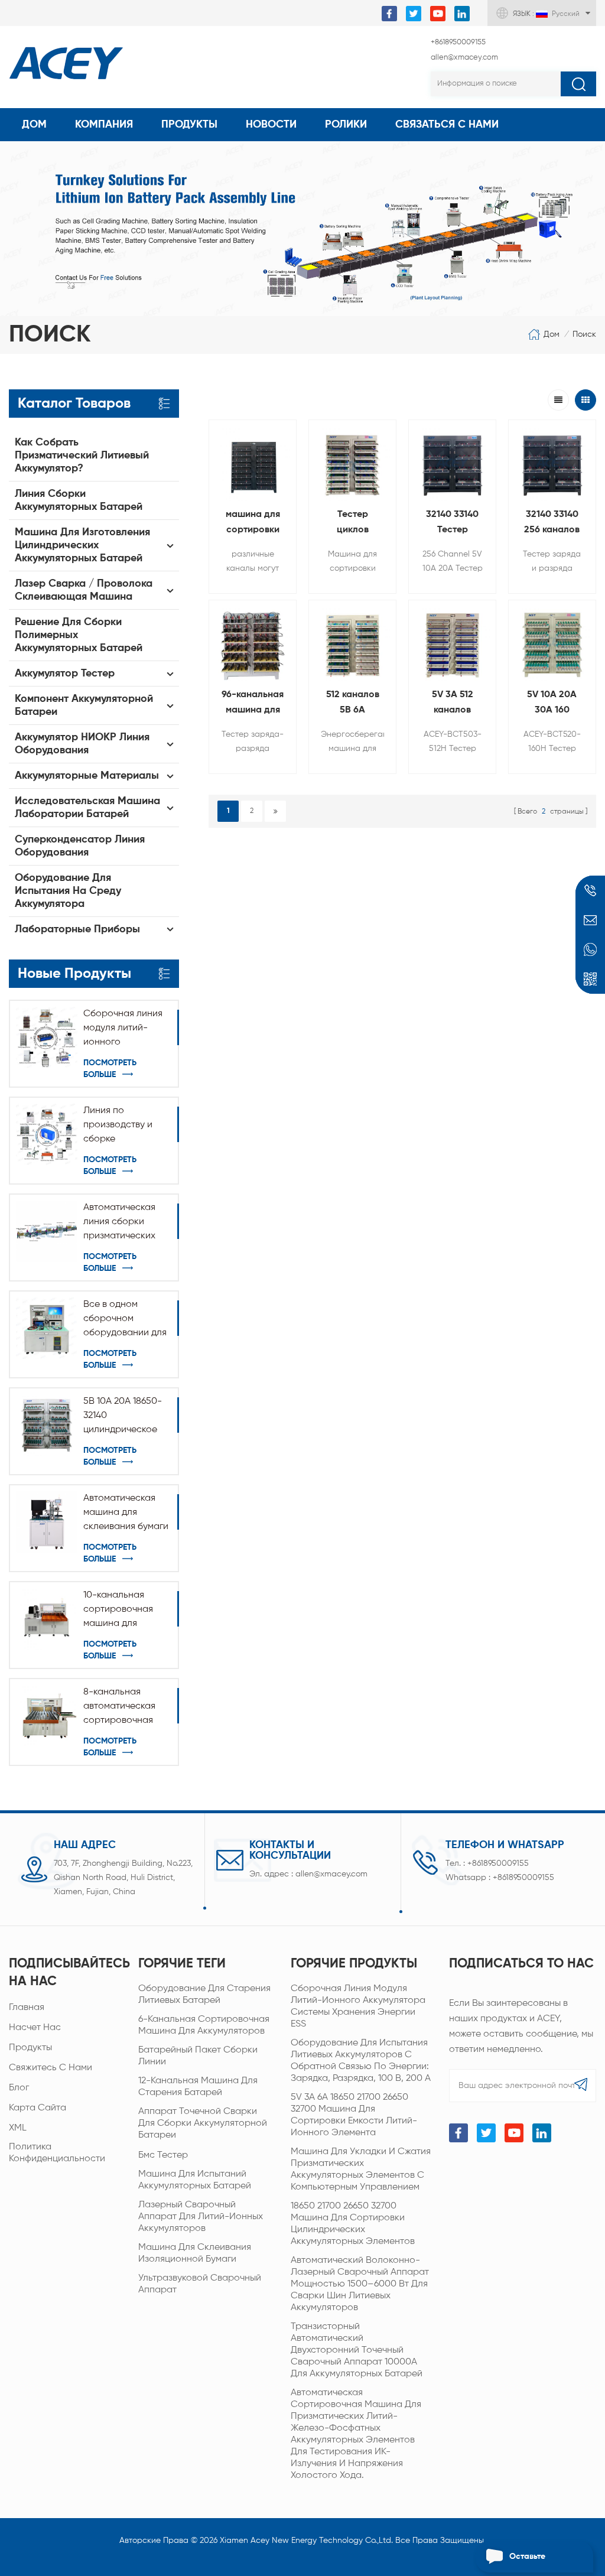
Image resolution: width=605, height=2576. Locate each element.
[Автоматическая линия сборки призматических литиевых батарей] (47, 1231)
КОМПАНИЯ (104, 125)
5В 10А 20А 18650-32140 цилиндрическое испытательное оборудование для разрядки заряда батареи (125, 1417)
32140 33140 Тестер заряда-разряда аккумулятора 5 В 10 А (453, 524)
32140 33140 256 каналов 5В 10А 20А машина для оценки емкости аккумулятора (552, 524)
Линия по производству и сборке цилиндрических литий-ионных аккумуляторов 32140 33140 (120, 1126)
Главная (27, 2008)
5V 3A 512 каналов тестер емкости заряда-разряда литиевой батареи (453, 704)
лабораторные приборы (77, 929)
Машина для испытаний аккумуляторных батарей (195, 2180)
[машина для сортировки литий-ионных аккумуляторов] (253, 464)
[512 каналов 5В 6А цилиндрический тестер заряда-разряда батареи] (352, 644)
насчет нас (35, 2028)
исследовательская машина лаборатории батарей (87, 808)
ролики (346, 125)
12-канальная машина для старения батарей (198, 2087)
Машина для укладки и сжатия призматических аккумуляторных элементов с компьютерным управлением (361, 2170)
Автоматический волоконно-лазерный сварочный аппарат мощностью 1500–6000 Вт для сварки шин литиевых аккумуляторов (360, 2284)
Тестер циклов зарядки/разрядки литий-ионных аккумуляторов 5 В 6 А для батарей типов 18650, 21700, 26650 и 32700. (352, 524)
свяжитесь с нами (51, 2068)
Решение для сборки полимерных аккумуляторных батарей (79, 635)
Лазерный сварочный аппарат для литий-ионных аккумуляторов (201, 2217)
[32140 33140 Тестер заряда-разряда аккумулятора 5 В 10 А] (452, 464)
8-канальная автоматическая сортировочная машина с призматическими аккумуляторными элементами (123, 1707)
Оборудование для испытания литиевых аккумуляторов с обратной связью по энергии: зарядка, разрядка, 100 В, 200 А (361, 2061)
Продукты (189, 125)
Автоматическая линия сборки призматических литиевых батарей (124, 1223)
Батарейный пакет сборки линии (198, 2056)
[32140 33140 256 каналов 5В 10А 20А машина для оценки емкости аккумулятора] (552, 464)
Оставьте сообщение (532, 2562)
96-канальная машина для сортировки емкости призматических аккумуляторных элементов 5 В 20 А (253, 704)
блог (19, 2088)
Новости (271, 125)
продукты (30, 2048)
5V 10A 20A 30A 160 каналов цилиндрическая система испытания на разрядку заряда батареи (552, 704)
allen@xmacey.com (464, 58)
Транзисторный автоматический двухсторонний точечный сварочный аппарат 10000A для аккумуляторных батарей (357, 2350)
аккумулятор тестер (65, 674)
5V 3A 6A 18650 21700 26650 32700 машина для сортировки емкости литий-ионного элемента (354, 2115)
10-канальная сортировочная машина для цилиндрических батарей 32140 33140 (120, 1611)
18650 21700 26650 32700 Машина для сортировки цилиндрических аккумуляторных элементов (353, 2224)
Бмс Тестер (163, 2155)
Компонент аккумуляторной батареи (84, 705)
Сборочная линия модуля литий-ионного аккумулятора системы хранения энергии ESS (124, 1029)
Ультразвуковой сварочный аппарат (200, 2284)
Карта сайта (38, 2108)
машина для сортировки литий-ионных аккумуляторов (253, 524)
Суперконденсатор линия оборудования (80, 846)
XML (18, 2128)
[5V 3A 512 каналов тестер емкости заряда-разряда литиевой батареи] (452, 644)
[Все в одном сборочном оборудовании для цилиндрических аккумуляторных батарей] (47, 1328)
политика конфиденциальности (57, 2153)
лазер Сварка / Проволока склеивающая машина (84, 590)
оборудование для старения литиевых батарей (204, 1995)
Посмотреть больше (110, 1069)
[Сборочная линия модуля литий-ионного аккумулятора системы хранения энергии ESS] (47, 1037)
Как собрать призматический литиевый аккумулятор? (82, 456)
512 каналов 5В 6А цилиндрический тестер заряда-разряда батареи (352, 704)
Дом (34, 125)
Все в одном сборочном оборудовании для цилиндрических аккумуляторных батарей (125, 1320)
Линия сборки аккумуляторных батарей (79, 500)
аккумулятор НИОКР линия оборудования (82, 744)
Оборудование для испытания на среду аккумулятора (68, 891)
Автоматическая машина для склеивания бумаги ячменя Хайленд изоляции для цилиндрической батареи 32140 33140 (126, 1514)
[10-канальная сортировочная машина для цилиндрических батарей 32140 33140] (47, 1619)
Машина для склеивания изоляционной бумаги (195, 2253)
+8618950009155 (458, 42)
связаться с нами (447, 125)
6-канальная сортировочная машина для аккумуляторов (204, 2025)
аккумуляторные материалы (87, 776)
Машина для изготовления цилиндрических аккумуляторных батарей (82, 545)
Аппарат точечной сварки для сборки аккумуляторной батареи (203, 2123)
